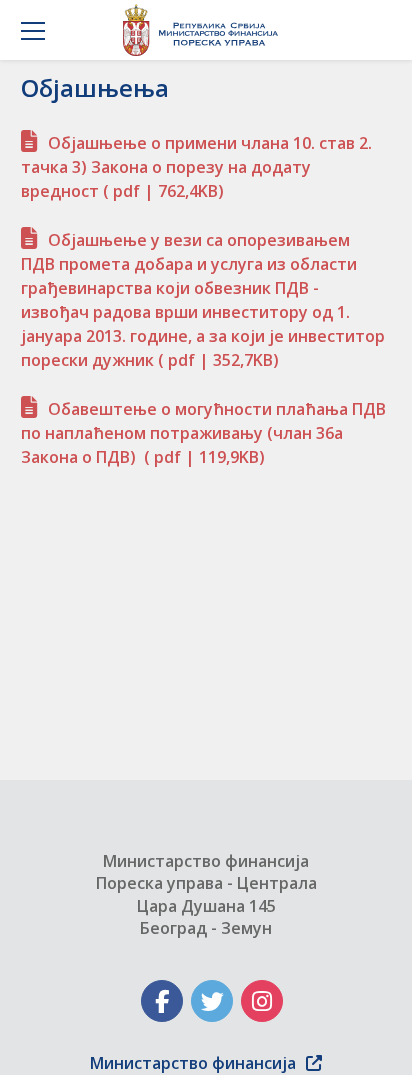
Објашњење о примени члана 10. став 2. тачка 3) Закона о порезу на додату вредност (196, 167)
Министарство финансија (193, 1063)
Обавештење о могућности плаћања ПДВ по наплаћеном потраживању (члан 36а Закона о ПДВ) (203, 433)
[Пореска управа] (205, 30)
